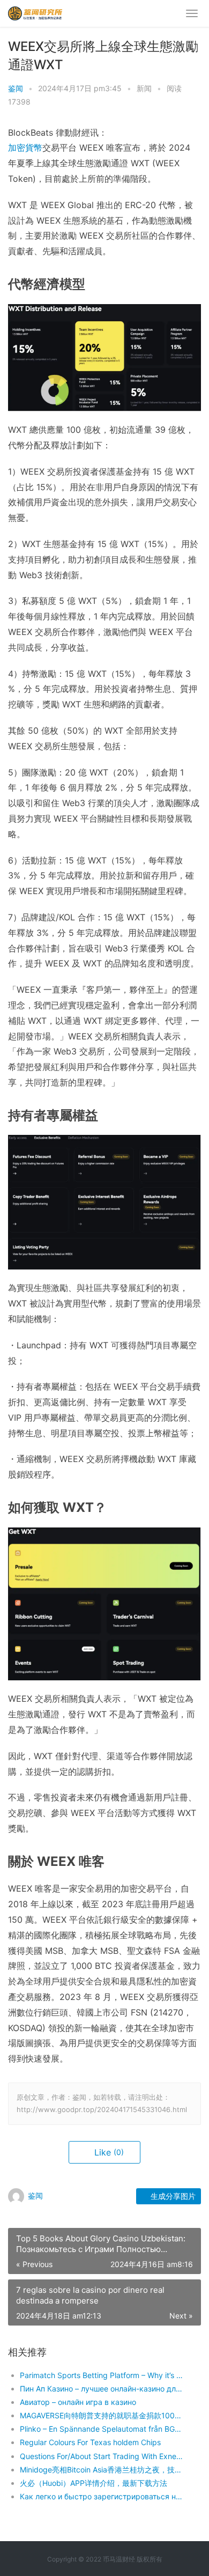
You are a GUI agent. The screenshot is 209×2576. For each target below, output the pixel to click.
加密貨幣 (25, 147)
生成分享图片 (172, 2196)
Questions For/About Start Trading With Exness (101, 2456)
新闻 (144, 88)
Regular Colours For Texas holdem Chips (90, 2442)
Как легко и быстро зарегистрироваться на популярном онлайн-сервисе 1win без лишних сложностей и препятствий (101, 2496)
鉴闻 (16, 88)
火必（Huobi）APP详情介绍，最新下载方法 (94, 2483)
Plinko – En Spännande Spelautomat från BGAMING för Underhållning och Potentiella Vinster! (101, 2429)
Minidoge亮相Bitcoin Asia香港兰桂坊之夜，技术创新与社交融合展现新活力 (101, 2470)
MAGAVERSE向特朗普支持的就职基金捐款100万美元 (101, 2415)
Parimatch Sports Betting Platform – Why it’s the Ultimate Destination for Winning (101, 2375)
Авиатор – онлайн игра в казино (78, 2402)
